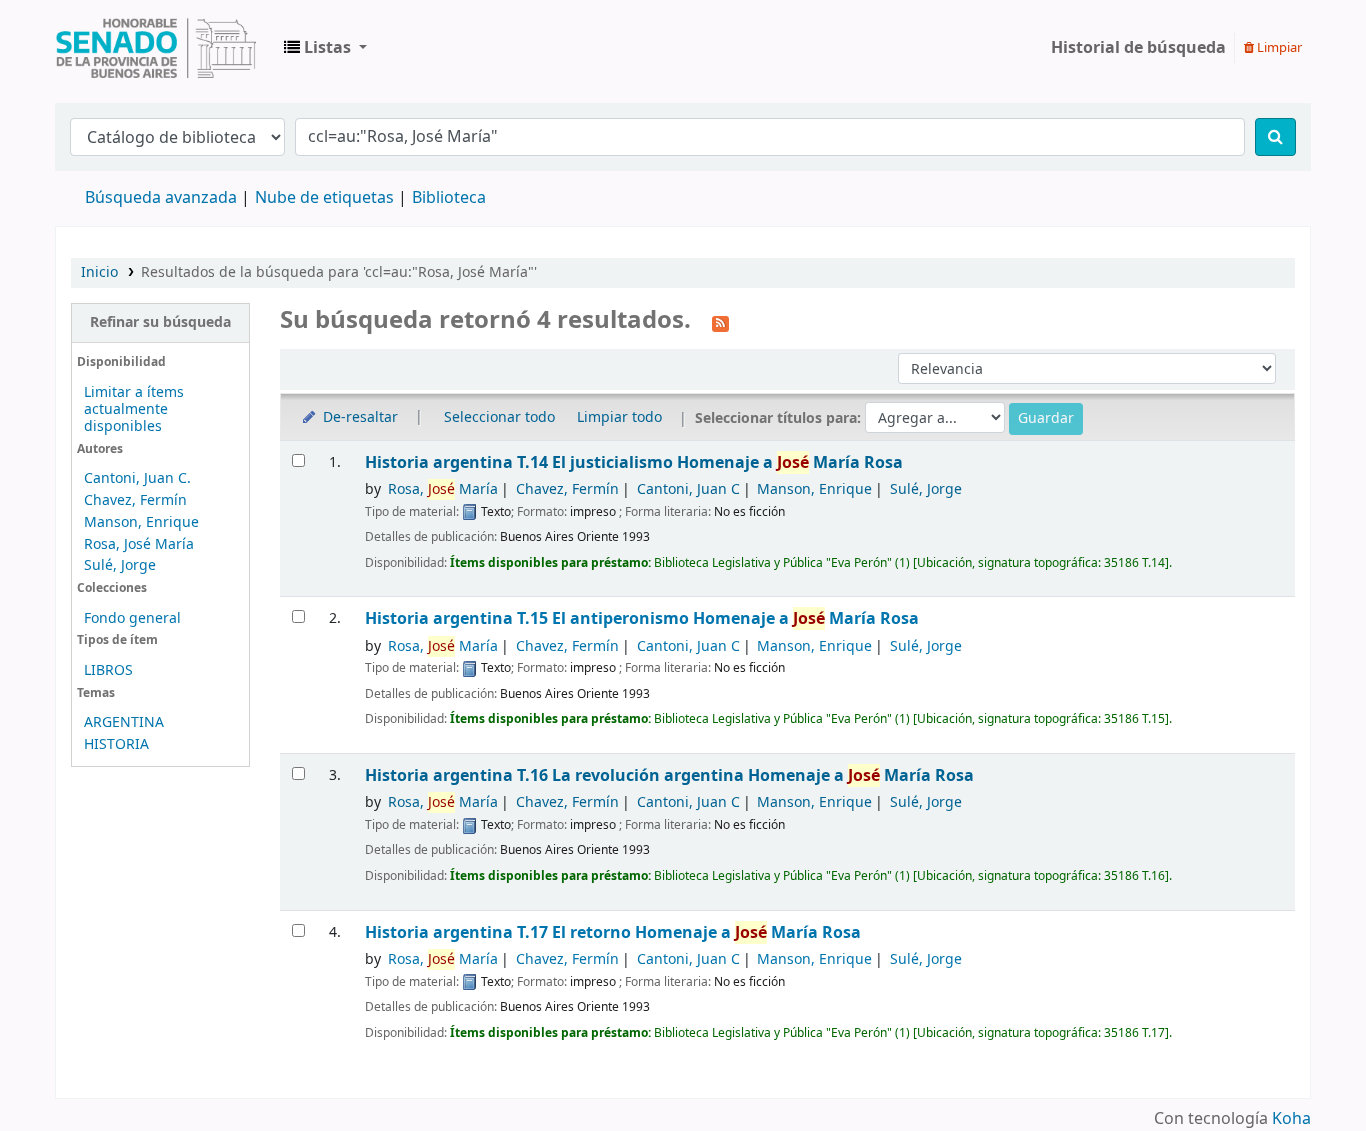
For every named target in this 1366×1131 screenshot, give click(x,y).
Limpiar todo (619, 417)
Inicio (99, 272)
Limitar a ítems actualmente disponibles (134, 409)
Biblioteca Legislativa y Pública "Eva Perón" (156, 48)
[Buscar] (1275, 137)
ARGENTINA (124, 722)
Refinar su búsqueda (160, 322)
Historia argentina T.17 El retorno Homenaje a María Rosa (613, 932)
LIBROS (108, 670)
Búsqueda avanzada (161, 198)
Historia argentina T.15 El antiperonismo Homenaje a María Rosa (642, 618)
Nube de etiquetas (324, 198)
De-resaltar (358, 417)
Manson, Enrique (141, 522)
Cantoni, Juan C (688, 489)
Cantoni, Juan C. (137, 478)
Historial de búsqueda (1138, 48)
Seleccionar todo (499, 417)
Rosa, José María (139, 544)
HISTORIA (116, 744)
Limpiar (1278, 47)
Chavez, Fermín (135, 500)
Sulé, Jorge (120, 565)
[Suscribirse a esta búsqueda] (720, 322)
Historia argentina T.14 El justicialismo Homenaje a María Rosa (634, 462)
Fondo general (132, 618)
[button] (325, 48)
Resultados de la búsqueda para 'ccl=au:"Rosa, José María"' (339, 272)
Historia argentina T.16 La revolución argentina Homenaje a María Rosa (669, 775)
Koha (1291, 1119)
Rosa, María (443, 489)
